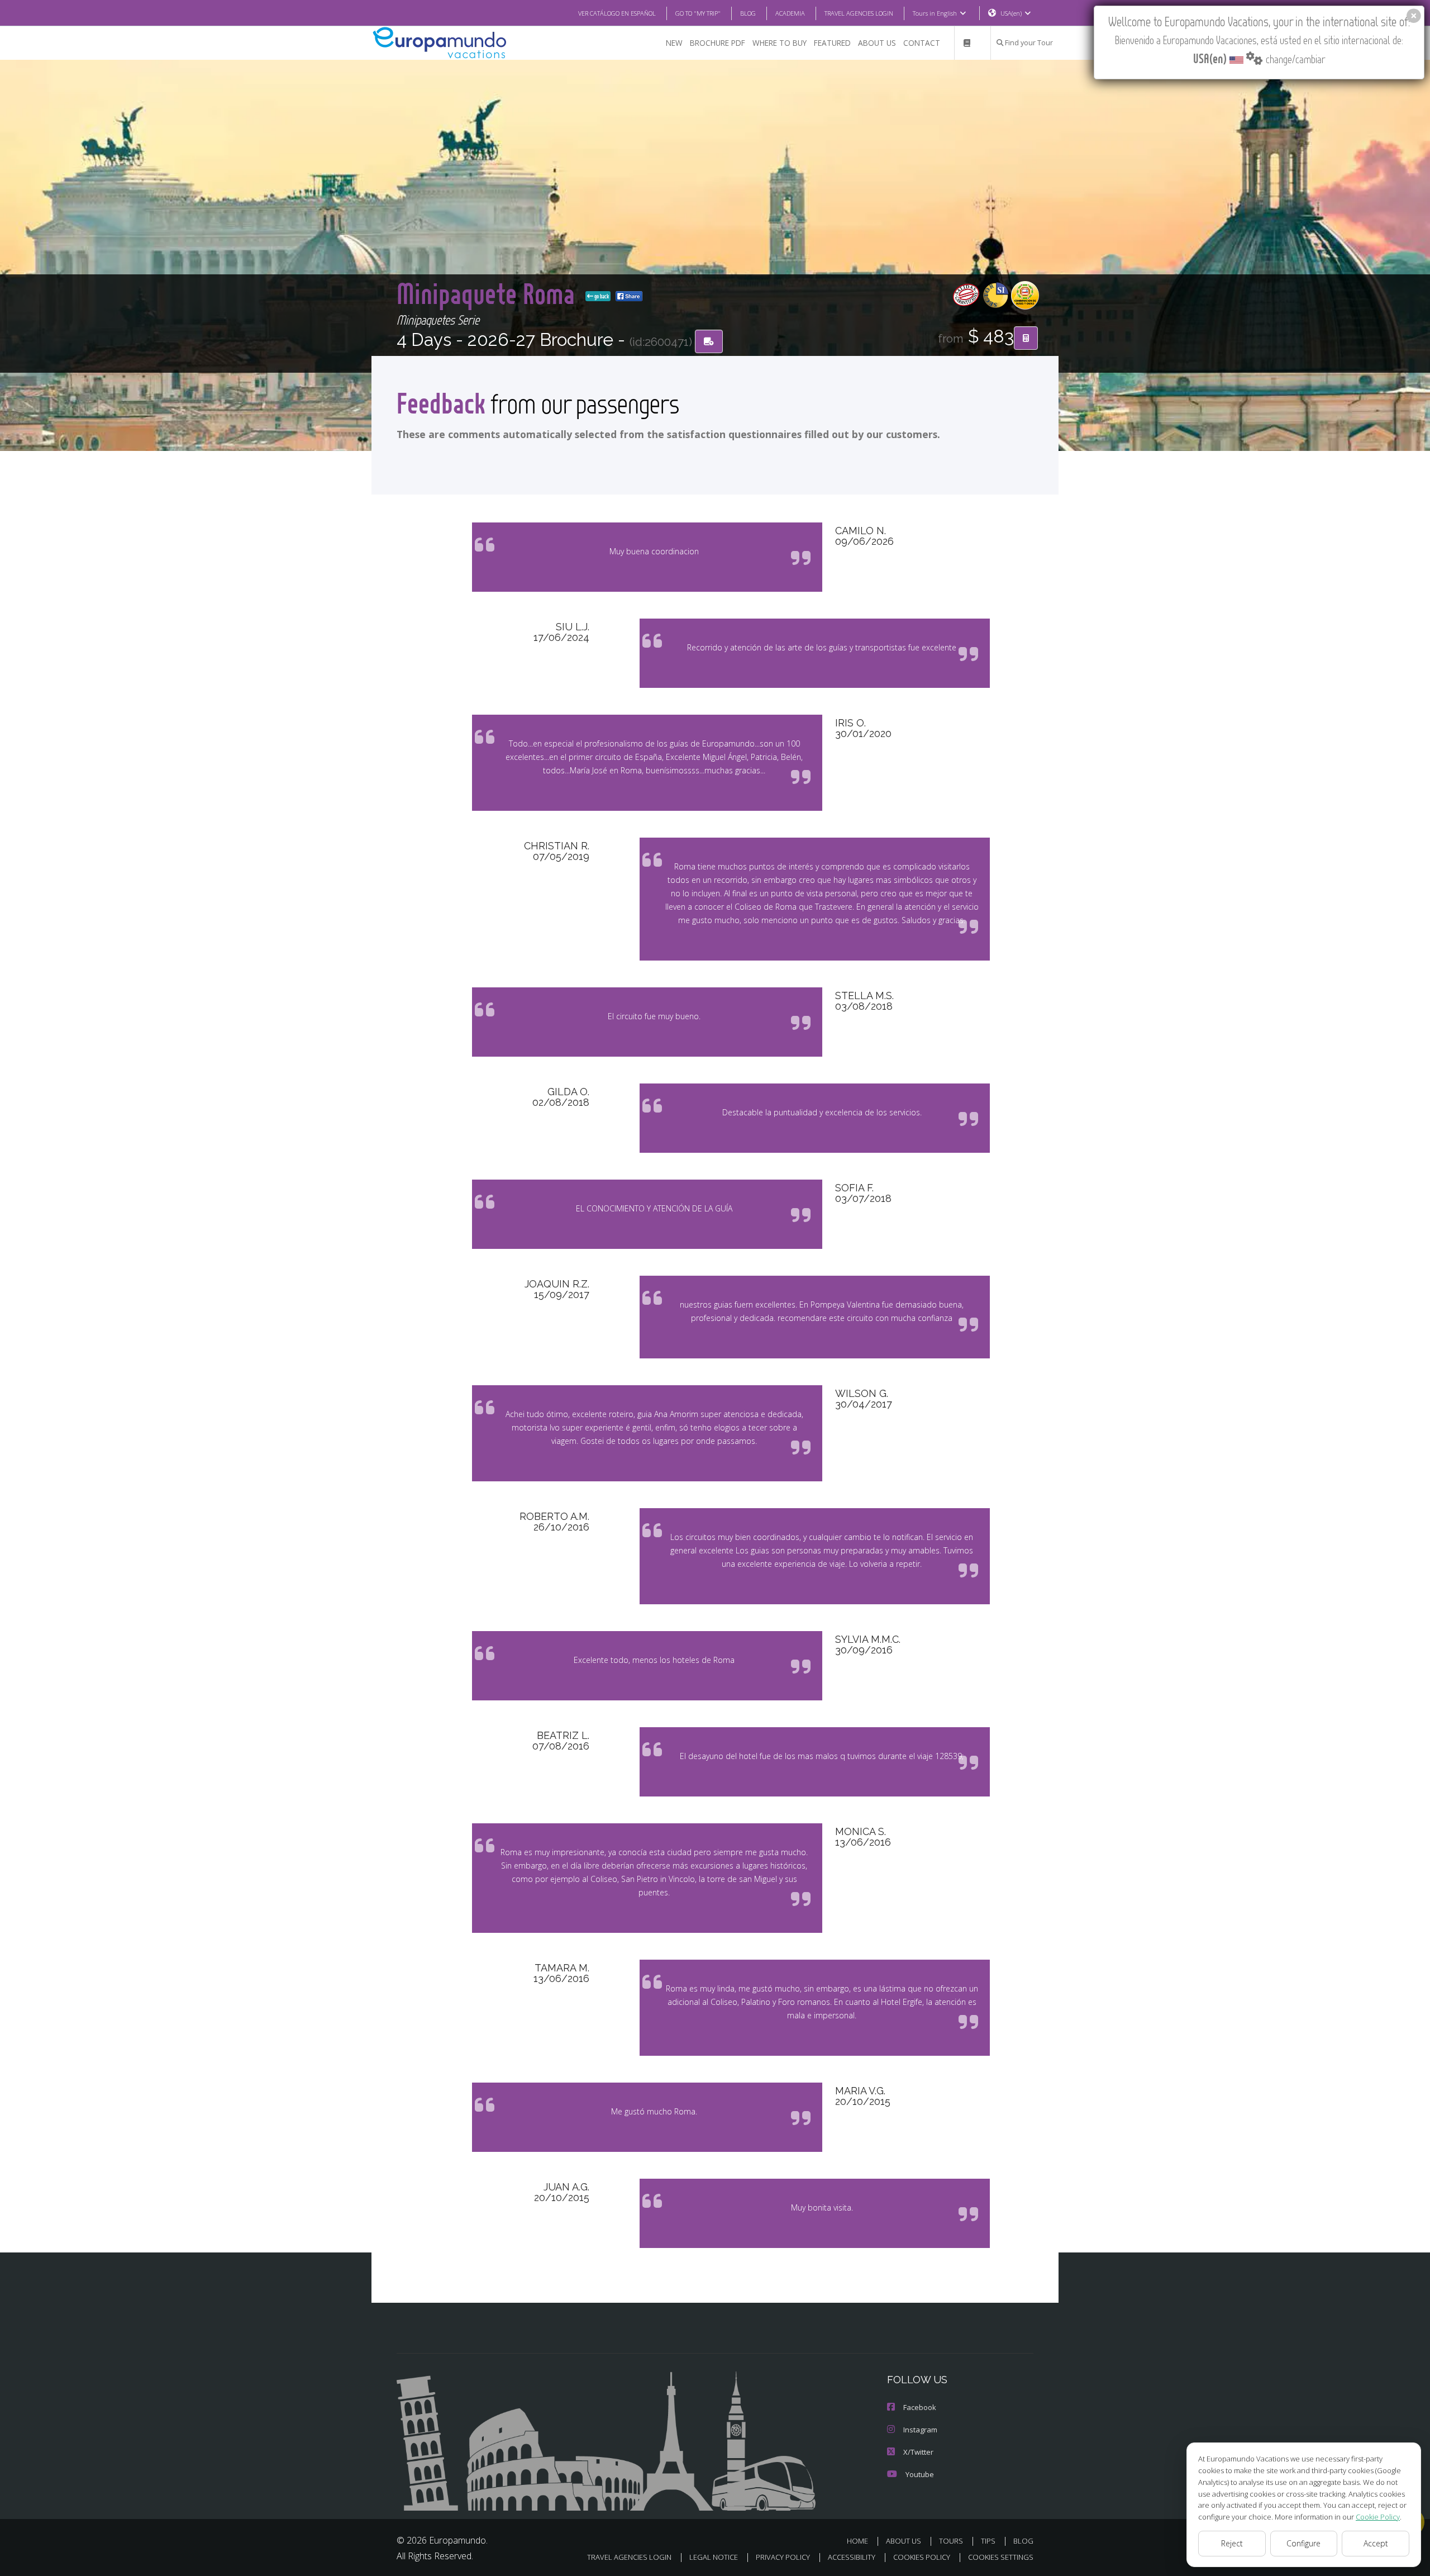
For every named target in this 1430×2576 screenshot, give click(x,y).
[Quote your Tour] (1026, 338)
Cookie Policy (1378, 2517)
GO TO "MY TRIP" (698, 13)
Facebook (920, 2407)
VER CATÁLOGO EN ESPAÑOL (617, 13)
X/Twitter (918, 2452)
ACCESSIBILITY (852, 2557)
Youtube (920, 2474)
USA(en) (1011, 13)
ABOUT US (877, 43)
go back (601, 296)
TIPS (988, 2541)
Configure (1303, 2543)
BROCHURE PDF (718, 43)
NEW (674, 43)
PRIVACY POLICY (783, 2557)
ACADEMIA (790, 13)
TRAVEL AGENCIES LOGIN (859, 13)
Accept (1376, 2543)
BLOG (748, 13)
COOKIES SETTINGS (1001, 2557)
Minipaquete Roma (489, 293)
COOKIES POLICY (922, 2557)
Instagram (920, 2430)
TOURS (951, 2541)
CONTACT (922, 43)
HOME (857, 2541)
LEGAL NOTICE (714, 2557)
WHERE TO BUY (780, 43)
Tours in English (935, 13)
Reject (1232, 2543)
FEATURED (832, 43)
